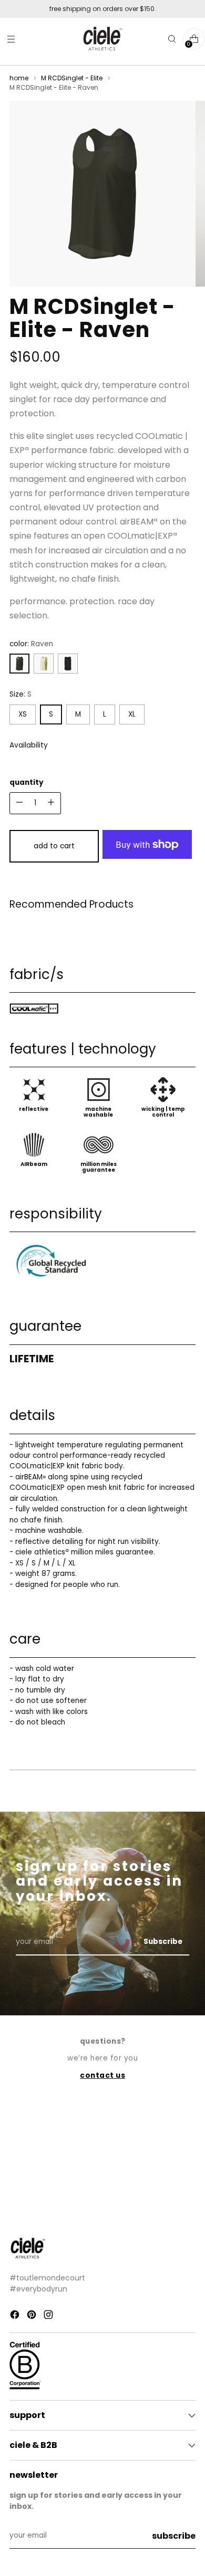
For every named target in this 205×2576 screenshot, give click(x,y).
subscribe (174, 2536)
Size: (20, 694)
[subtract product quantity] (51, 803)
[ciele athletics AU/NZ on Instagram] (49, 2316)
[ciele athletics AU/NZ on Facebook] (16, 2316)
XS (23, 714)
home (19, 78)
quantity (27, 782)
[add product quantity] (19, 803)
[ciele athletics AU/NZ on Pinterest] (33, 2316)
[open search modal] (172, 39)
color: (31, 644)
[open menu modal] (11, 39)
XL (132, 714)
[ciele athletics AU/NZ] (102, 39)
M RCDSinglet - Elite (72, 78)
